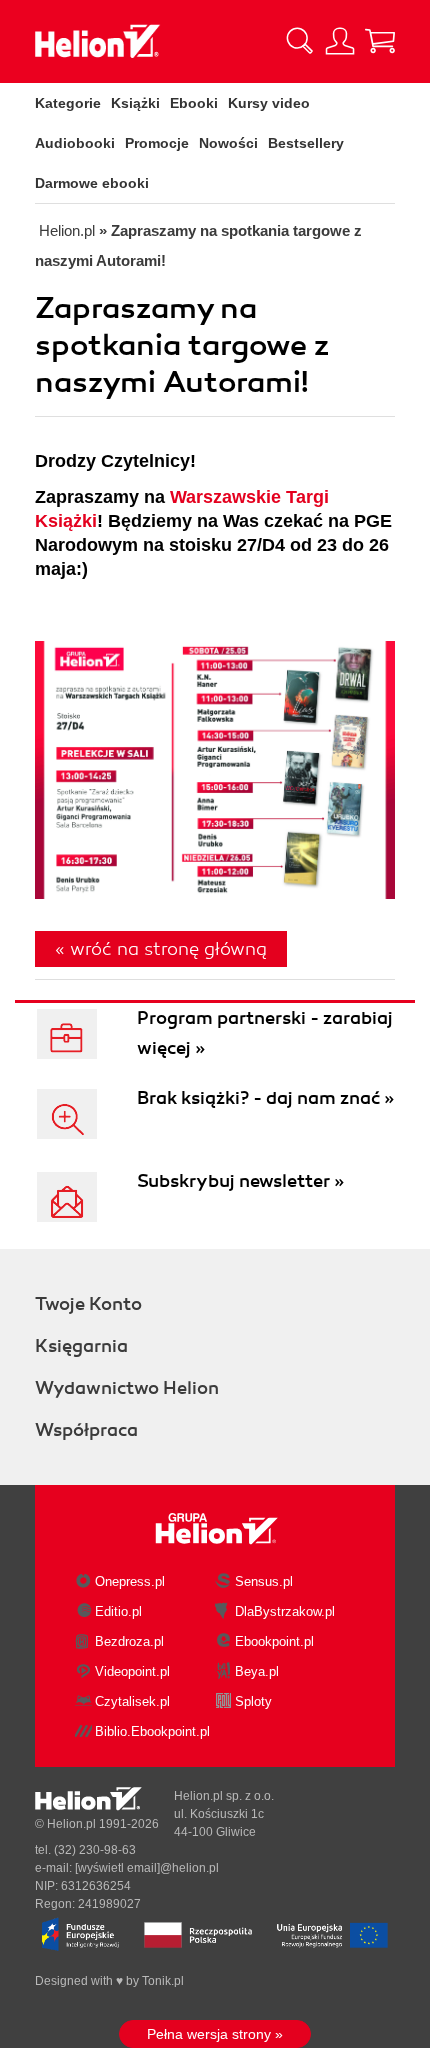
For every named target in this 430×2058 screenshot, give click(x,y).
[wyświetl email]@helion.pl (147, 1868)
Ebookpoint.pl (274, 1641)
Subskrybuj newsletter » (240, 1181)
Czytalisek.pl (132, 1701)
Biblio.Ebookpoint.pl (152, 1731)
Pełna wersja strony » (215, 2034)
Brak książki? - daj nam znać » (265, 1098)
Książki (135, 103)
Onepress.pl (130, 1581)
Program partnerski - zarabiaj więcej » (265, 1033)
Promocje (157, 143)
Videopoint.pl (132, 1671)
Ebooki (194, 103)
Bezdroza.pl (129, 1641)
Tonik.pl (163, 1981)
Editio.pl (118, 1611)
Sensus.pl (264, 1581)
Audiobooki (75, 143)
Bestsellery (306, 143)
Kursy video (269, 103)
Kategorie (68, 103)
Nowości (228, 143)
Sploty (253, 1701)
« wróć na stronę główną (161, 949)
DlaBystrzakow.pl (285, 1611)
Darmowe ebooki (92, 183)
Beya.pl (257, 1671)
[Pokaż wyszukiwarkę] (300, 41)
